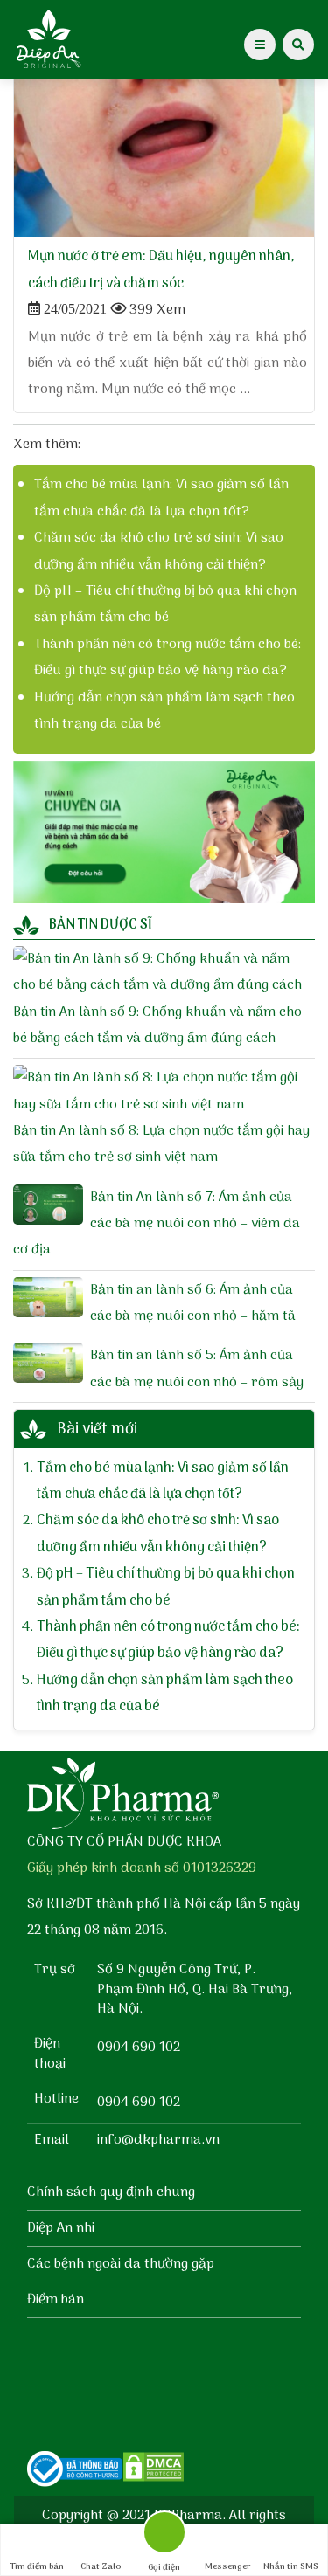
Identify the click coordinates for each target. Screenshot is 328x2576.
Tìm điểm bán (37, 2566)
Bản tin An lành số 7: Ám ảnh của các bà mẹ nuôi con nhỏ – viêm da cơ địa (157, 1224)
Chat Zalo (101, 2566)
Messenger (228, 2566)
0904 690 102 (139, 2048)
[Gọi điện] (164, 2537)
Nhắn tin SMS (291, 2566)
